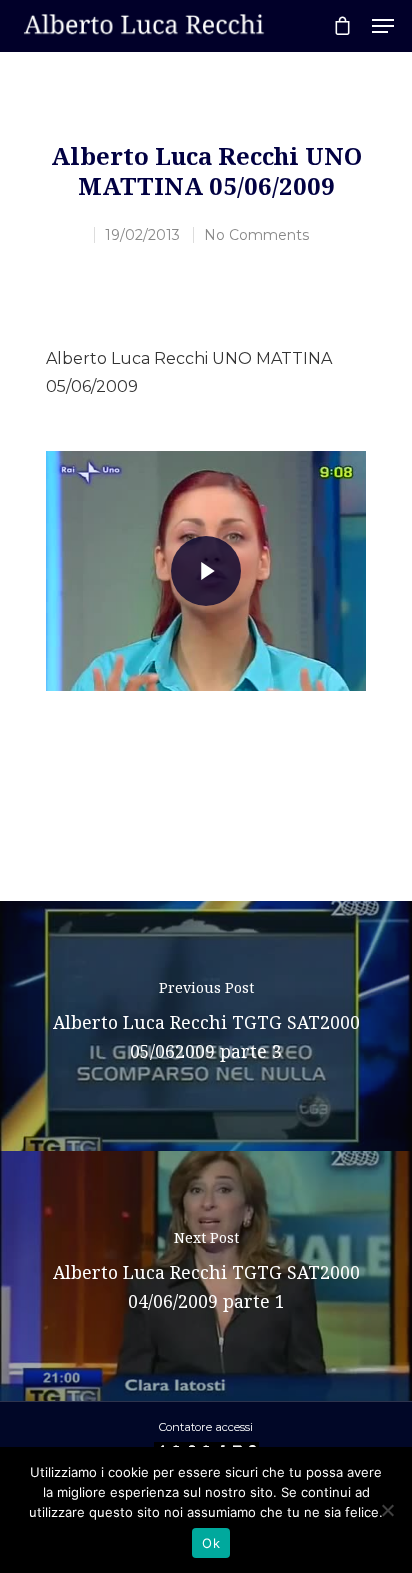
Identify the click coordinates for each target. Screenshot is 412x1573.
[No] (387, 1510)
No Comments (256, 235)
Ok (211, 1543)
